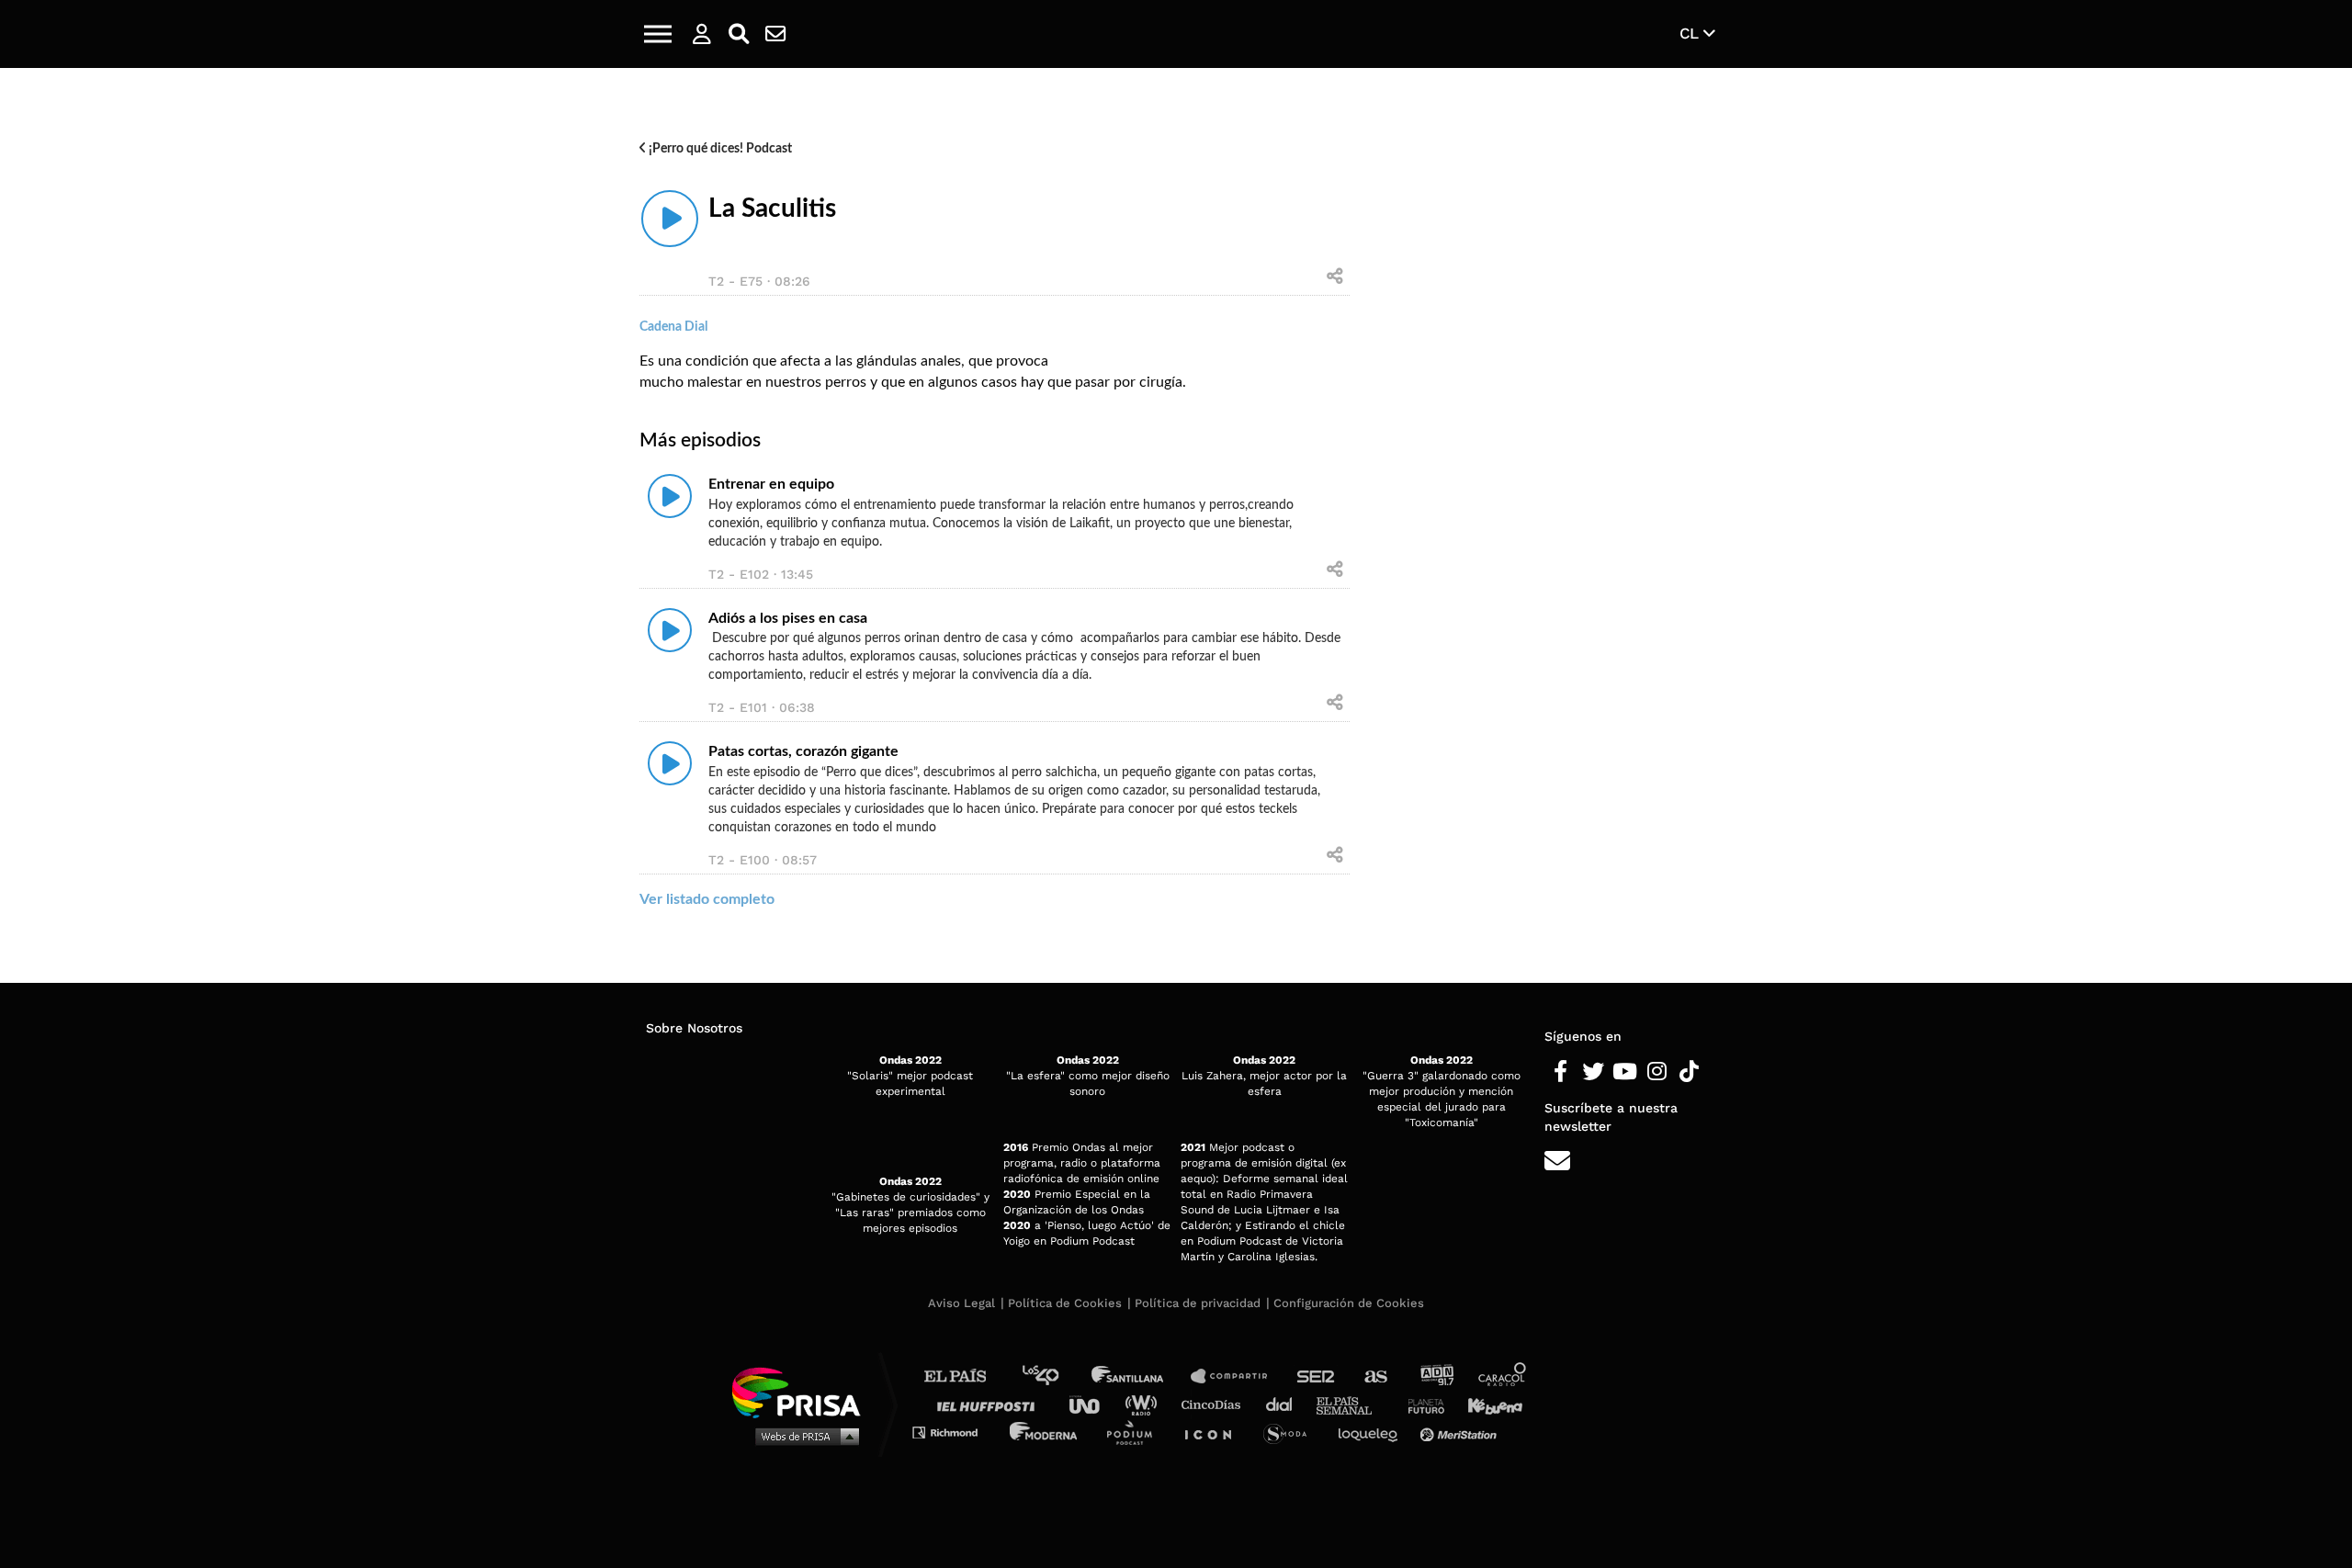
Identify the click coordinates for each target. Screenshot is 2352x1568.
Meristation (1461, 1432)
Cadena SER (1317, 1376)
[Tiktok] (1689, 1072)
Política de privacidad (1198, 1303)
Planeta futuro (1420, 1404)
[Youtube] (1625, 1072)
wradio (1145, 1404)
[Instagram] (1657, 1072)
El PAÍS (966, 1376)
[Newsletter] (775, 34)
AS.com (1375, 1376)
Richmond (955, 1432)
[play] (670, 219)
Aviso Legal (961, 1303)
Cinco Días (1216, 1404)
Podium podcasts (1136, 1432)
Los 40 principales (1054, 1376)
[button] (658, 34)
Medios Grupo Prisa (803, 1436)
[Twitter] (1593, 1072)
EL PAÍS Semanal (1353, 1404)
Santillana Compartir (1238, 1376)
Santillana (1140, 1376)
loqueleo (1373, 1432)
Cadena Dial (1285, 1404)
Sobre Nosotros (694, 1028)
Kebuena (1487, 1404)
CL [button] (1691, 33)
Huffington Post (990, 1404)
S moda (1291, 1432)
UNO (1092, 1404)
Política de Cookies (1065, 1303)
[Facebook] (1560, 1072)
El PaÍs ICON (1215, 1432)
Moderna (1045, 1432)
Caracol (1503, 1376)
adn (1436, 1376)
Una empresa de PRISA (803, 1391)
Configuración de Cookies (1349, 1303)
